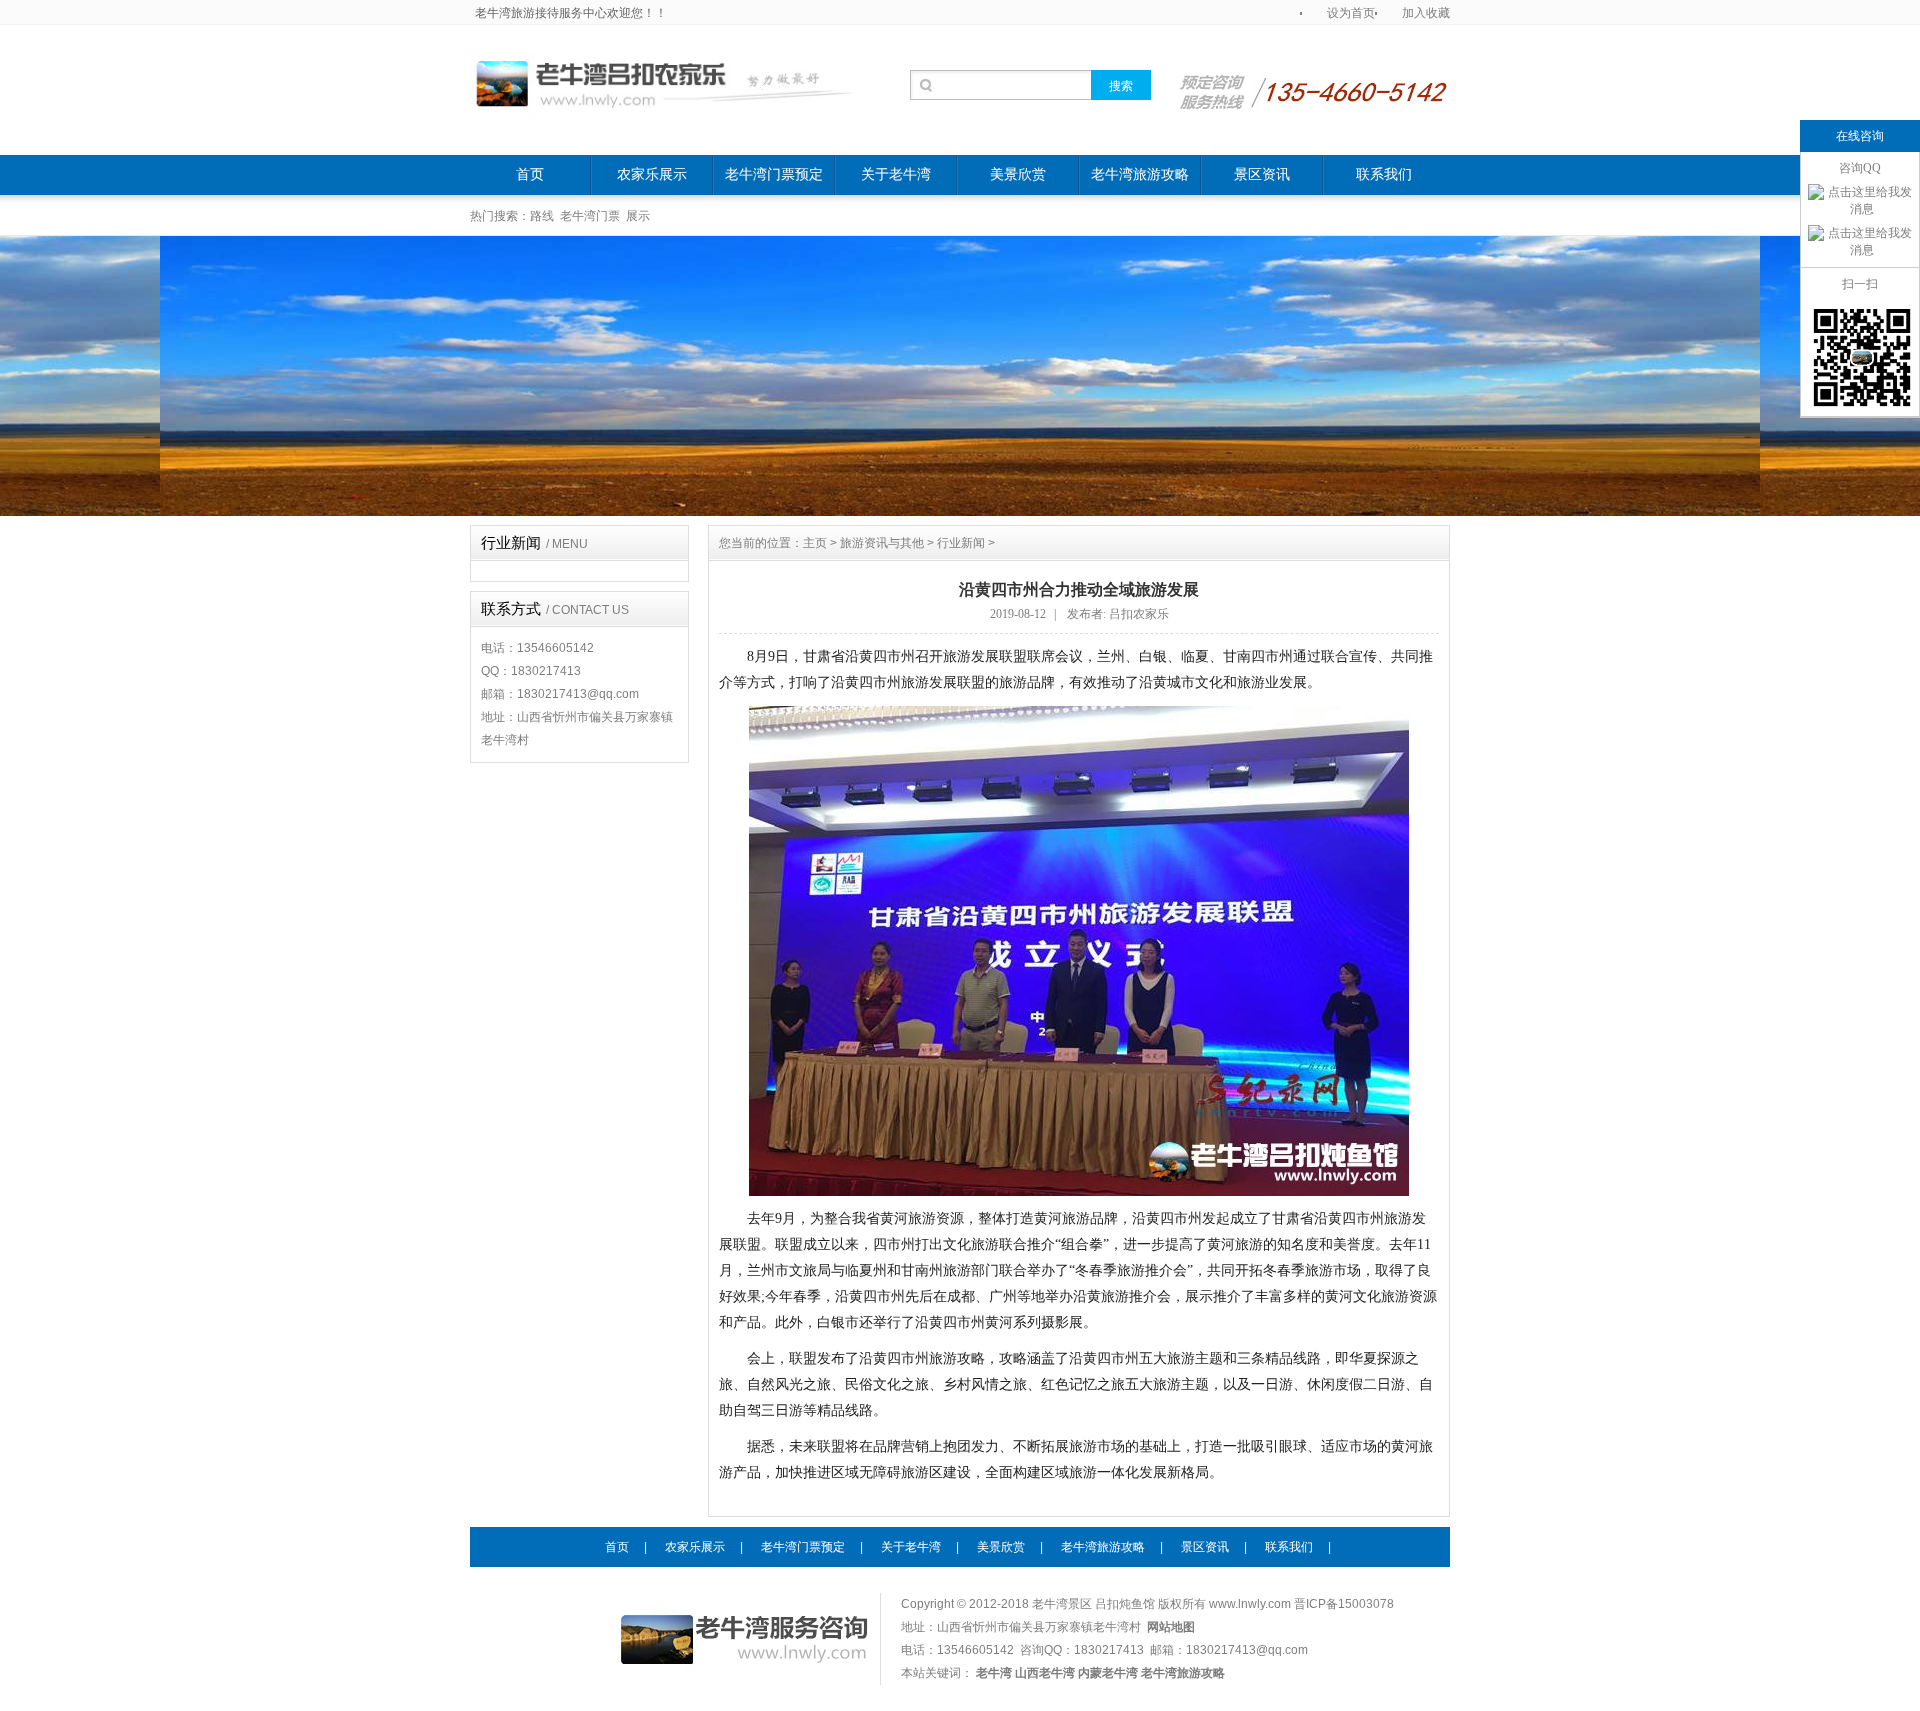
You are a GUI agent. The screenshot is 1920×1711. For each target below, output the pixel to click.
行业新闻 (534, 543)
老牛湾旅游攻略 (1140, 174)
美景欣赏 (1018, 174)
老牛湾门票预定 (774, 174)
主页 (815, 543)
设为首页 (1351, 13)
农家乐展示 (652, 174)
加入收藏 (1426, 13)
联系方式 (555, 609)
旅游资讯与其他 (882, 543)
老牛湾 (1246, 1671)
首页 (530, 174)
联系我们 (1384, 174)
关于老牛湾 (896, 174)
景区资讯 (1262, 174)
